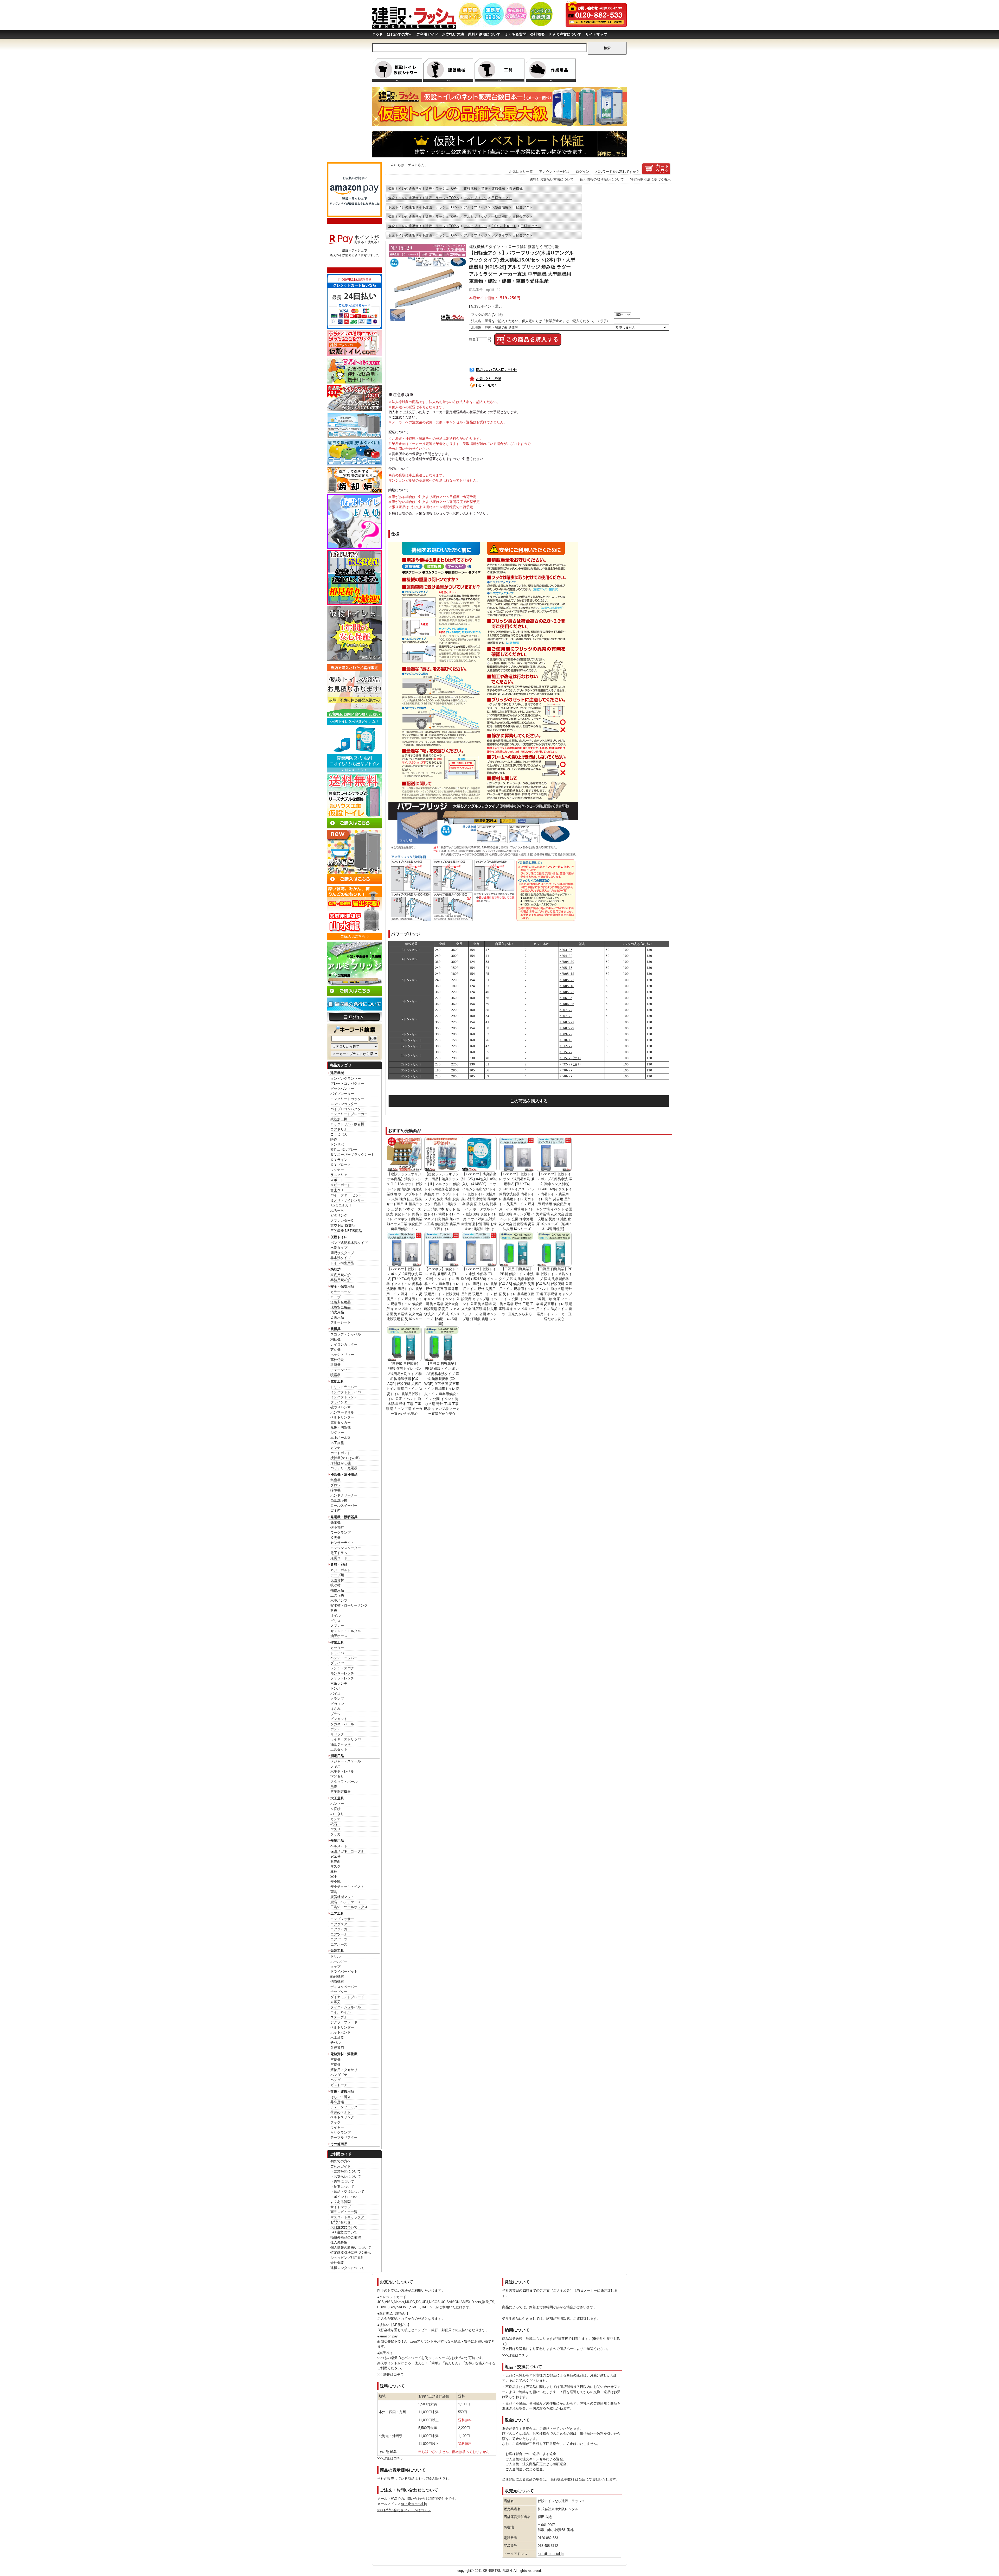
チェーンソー (341, 1370)
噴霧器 (335, 1375)
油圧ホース (339, 1636)
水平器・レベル (342, 1771)
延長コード (339, 1558)
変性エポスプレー (344, 1150)
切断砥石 (337, 1982)
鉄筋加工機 (339, 1119)
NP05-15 (566, 968)
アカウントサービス (554, 172)
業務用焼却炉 (341, 1280)
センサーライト (342, 1543)
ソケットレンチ (342, 1678)
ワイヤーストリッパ (346, 1739)
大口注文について (344, 2227)
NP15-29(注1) (570, 1058)
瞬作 (334, 1139)
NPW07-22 (567, 1022)
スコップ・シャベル (346, 1334)
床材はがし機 (341, 1463)
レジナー (337, 1170)
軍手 (334, 1877)
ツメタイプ (500, 235)
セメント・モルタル (346, 1631)
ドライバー (339, 1653)
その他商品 (339, 2144)
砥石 (334, 1824)
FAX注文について (344, 2232)
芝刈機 (335, 1350)
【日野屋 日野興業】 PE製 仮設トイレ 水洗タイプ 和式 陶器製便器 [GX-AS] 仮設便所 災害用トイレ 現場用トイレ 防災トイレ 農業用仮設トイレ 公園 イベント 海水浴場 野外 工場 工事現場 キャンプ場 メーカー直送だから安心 (517, 1292)
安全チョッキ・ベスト (347, 1887)
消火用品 (337, 1312)
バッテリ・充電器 (344, 1468)
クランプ (337, 1699)
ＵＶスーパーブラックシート (352, 1155)
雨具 (334, 1892)
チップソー (339, 1992)
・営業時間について (346, 2171)
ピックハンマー (342, 1089)
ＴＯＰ (377, 34)
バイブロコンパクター (347, 1109)
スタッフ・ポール (344, 1782)
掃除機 (335, 1490)
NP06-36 (566, 998)
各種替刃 (337, 2048)
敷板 (334, 1611)
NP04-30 (566, 956)
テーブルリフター (344, 2137)
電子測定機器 (341, 1792)
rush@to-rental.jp (414, 2504)
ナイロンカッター (344, 1344)
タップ (335, 1967)
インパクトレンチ (344, 1397)
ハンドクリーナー (344, 1495)
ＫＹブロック (341, 1165)
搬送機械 (516, 188)
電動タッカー (341, 1423)
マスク (335, 1866)
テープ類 (337, 1575)
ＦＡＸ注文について (565, 34)
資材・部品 (339, 1564)
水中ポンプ (339, 1600)
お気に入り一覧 (521, 172)
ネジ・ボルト (341, 1570)
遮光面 (335, 1861)
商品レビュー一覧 (344, 2212)
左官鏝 (335, 1809)
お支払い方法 (453, 34)
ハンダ (335, 2080)
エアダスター (341, 1924)
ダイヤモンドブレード (347, 1997)
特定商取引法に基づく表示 (351, 2252)
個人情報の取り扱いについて (602, 179)
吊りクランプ (341, 2133)
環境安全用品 (341, 1307)
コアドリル (339, 1129)
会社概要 (537, 34)
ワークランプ (341, 1533)
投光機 (335, 1538)
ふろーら (337, 1210)
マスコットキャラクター (349, 2217)
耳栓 (334, 1872)
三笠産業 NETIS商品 (346, 1231)
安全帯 (335, 1856)
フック (335, 2122)
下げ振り (337, 1777)
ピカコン (337, 1704)
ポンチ (335, 1729)
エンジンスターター (346, 1548)
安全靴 (335, 1882)
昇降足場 (337, 2102)
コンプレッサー (342, 1919)
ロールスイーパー (344, 1506)
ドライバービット (344, 1971)
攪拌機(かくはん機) (345, 1458)
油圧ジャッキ (341, 1744)
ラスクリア (339, 1175)
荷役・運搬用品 (342, 2091)
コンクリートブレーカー (349, 1114)
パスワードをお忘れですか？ (617, 172)
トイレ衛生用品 (342, 1263)
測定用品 (337, 1756)
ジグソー (337, 1433)
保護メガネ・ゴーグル (347, 1851)
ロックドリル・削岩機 (347, 1124)
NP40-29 (566, 1076)
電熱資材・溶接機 (344, 2054)
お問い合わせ (341, 2222)
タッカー (337, 1834)
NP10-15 (566, 1040)
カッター (337, 1648)
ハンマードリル (342, 1412)
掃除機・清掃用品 (344, 1475)
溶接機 (335, 2060)
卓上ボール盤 (341, 1438)
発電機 (335, 1522)
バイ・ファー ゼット (346, 1195)
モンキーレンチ (342, 1673)
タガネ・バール (342, 1724)
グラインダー (341, 1402)
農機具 (335, 1329)
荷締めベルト (341, 2112)
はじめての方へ (400, 34)
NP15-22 (566, 1052)
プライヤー (339, 1663)
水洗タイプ (339, 1248)
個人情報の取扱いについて (351, 2248)
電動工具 (337, 1381)
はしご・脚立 (341, 2097)
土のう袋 (337, 1595)
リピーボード (341, 1185)
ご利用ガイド (427, 34)
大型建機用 (500, 207)
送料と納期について (484, 34)
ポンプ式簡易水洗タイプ (349, 1243)
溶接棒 (335, 2065)
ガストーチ (339, 2085)
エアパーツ (339, 1939)
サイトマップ (596, 34)
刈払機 (335, 1340)
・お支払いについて (346, 2177)
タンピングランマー (346, 1079)
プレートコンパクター (347, 1084)
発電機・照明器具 (344, 1517)
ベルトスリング (342, 2117)
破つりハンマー (342, 1407)
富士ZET (337, 1190)
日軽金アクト (502, 198)
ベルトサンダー (342, 1417)
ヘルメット (339, 1846)
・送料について (342, 2181)
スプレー (337, 1626)
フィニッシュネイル (346, 2007)
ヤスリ (335, 1829)
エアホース (339, 1944)
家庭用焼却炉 (341, 1275)
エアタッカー (341, 1929)
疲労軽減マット (342, 1897)
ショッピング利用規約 (347, 2258)
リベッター (339, 1734)
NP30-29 (566, 1070)
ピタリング (339, 1215)
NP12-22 (566, 1046)
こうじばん (339, 1134)
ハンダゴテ (339, 2075)
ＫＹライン (339, 1160)
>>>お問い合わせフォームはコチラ (404, 2510)
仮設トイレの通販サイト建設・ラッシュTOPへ (424, 188)
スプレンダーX (342, 1221)
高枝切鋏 (337, 1360)
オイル (335, 1616)
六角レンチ (339, 1683)
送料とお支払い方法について (552, 179)
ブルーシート (341, 1322)
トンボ (335, 1688)
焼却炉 (335, 1269)
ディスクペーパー (344, 1987)
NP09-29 (566, 1034)
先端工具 (337, 1951)
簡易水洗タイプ (342, 1253)
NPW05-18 (567, 974)
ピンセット (339, 1719)
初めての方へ (341, 2161)
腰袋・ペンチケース (346, 1902)
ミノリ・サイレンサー (347, 1200)
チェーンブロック (344, 2107)
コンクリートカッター (347, 1099)
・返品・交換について (347, 2192)
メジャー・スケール (346, 1761)
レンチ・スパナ (342, 1668)
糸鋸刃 (335, 2002)
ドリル (335, 1956)
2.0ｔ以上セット (504, 226)
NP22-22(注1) (570, 1064)
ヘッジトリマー (342, 1355)
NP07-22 (566, 1010)
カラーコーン (341, 1292)
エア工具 (337, 1913)
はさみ (335, 1709)
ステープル (339, 2017)
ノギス (335, 1766)
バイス (335, 1694)
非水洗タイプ (341, 1258)
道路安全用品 (341, 1302)
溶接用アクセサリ (344, 2070)
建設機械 (337, 1073)
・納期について (342, 2187)
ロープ (335, 1297)
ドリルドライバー (344, 1387)
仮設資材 (337, 1580)
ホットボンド (341, 1453)
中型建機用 (500, 217)
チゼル (335, 2043)
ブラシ (335, 1714)
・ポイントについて (346, 2197)
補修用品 (337, 1590)
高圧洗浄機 (339, 1500)
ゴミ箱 (335, 1510)
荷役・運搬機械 (493, 188)
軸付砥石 (337, 1977)
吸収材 (335, 1585)
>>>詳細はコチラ (390, 2374)
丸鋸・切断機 (341, 1427)
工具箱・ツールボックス (349, 1907)
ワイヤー (337, 2127)
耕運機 (335, 1365)
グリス (335, 1621)
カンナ (335, 1448)
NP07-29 (566, 1016)
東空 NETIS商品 (343, 1226)
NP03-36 (566, 950)
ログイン (582, 172)
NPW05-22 (567, 980)
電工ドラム (339, 1553)
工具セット (339, 1749)
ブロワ (335, 1485)
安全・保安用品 (342, 1286)
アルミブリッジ (475, 198)
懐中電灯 (337, 1528)
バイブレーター (342, 1094)
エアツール (339, 1934)
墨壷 (334, 1787)
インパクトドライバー (347, 1392)
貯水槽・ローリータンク (349, 1605)
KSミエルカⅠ (341, 1205)
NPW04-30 (567, 962)
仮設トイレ (339, 1237)
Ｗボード (337, 1180)
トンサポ (337, 1144)
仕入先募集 (339, 2242)
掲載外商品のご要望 (346, 2237)
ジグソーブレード (344, 2022)
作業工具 (337, 1642)
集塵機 (335, 1480)
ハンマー (337, 1804)
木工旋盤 (337, 1443)
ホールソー (339, 1961)
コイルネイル (341, 2012)
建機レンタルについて (347, 2268)
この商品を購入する (529, 1101)
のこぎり (337, 1814)
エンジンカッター (344, 1104)
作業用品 (337, 1841)
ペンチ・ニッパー (344, 1658)
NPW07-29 (567, 1028)
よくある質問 (515, 34)
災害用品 (337, 1317)
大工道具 (337, 1798)
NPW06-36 (567, 1004)
